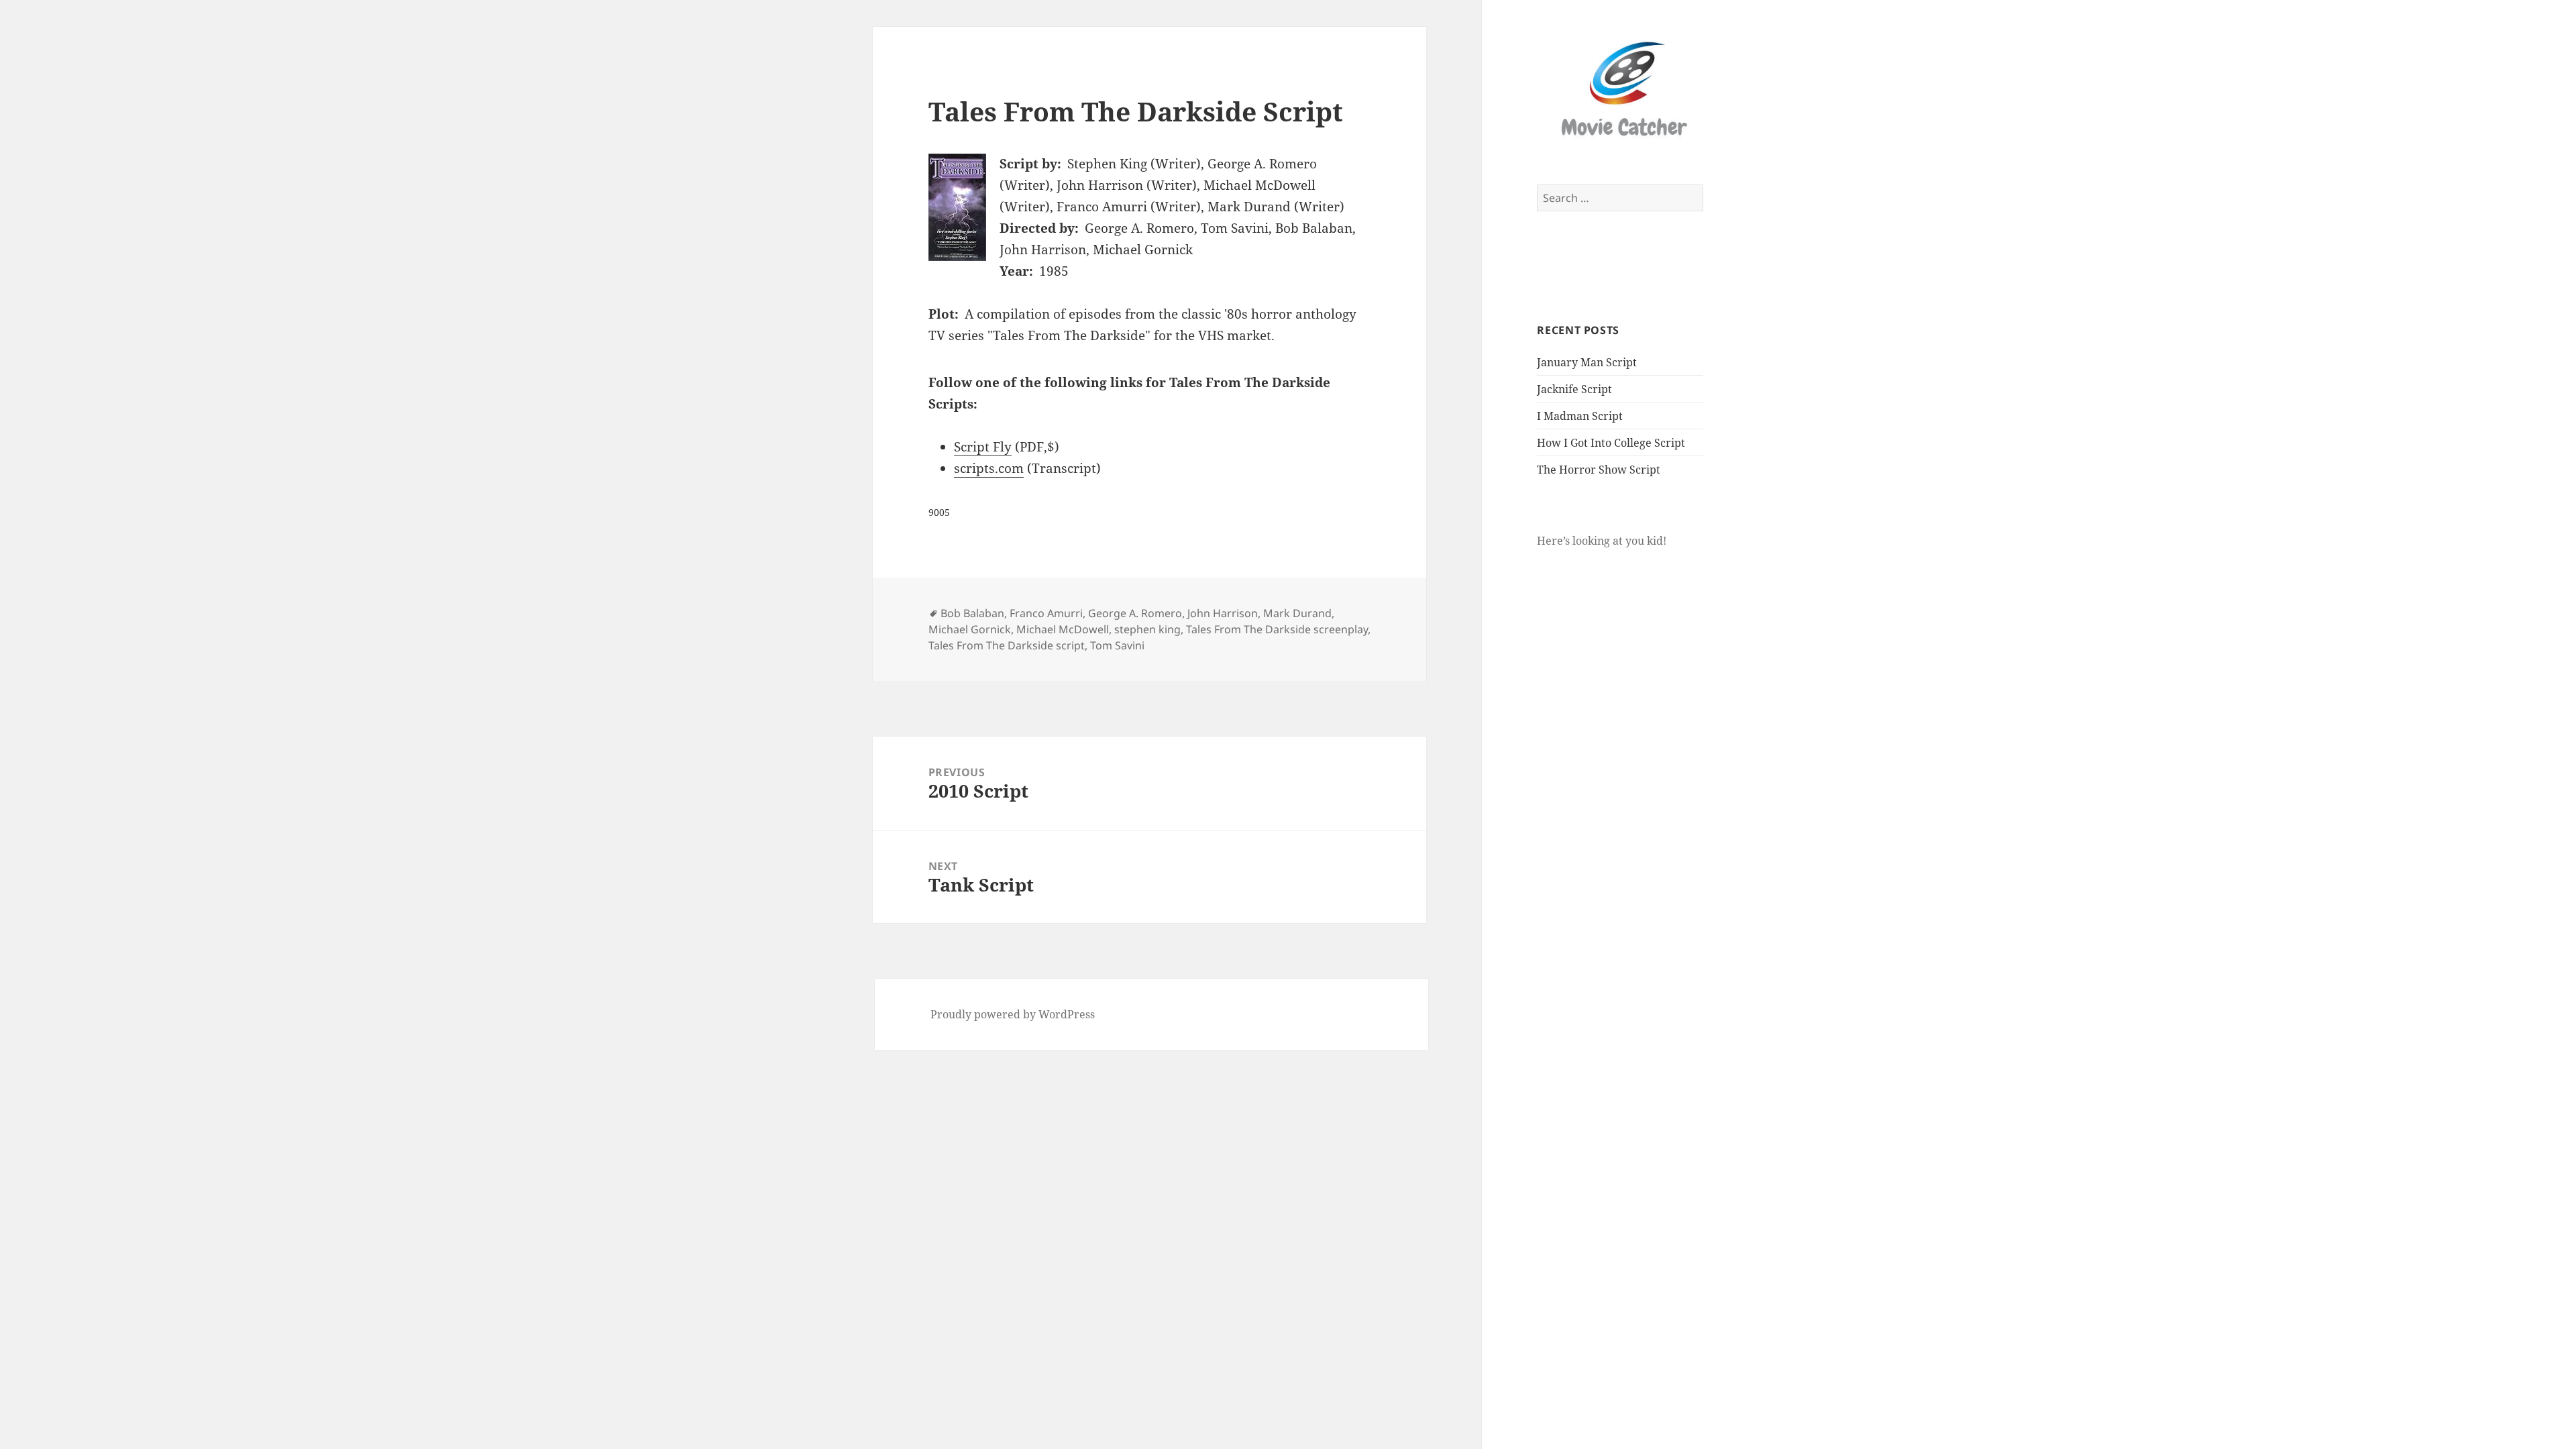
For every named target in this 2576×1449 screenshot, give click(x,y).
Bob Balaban (972, 613)
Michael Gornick (970, 629)
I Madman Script (1580, 416)
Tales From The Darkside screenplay (1277, 629)
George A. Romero (1135, 613)
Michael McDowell (1063, 629)
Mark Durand (1297, 613)
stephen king (1147, 629)
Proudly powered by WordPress (1013, 1014)
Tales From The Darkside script (1007, 645)
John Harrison (1223, 613)
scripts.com (989, 468)
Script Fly (983, 447)
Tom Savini (1117, 645)
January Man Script (1587, 362)
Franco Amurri (1046, 613)
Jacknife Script (1574, 389)
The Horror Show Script (1599, 470)
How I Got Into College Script (1611, 443)
